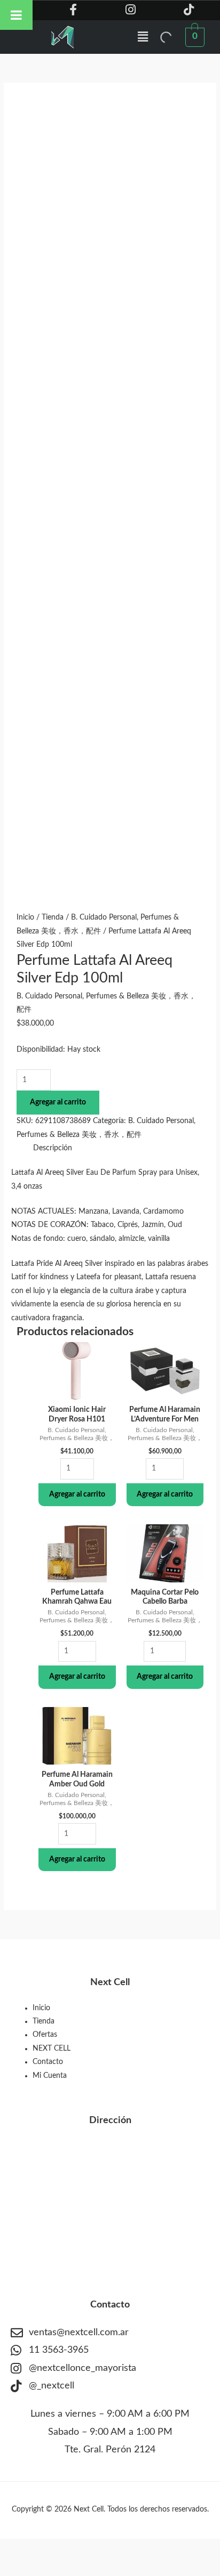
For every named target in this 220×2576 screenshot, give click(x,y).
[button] (143, 37)
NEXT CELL (52, 2049)
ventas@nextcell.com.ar (79, 2333)
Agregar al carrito (58, 1102)
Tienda (53, 917)
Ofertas (45, 2035)
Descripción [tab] (53, 1148)
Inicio (25, 917)
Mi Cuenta (50, 2076)
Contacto (48, 2062)
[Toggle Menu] (16, 15)
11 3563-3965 (59, 2350)
